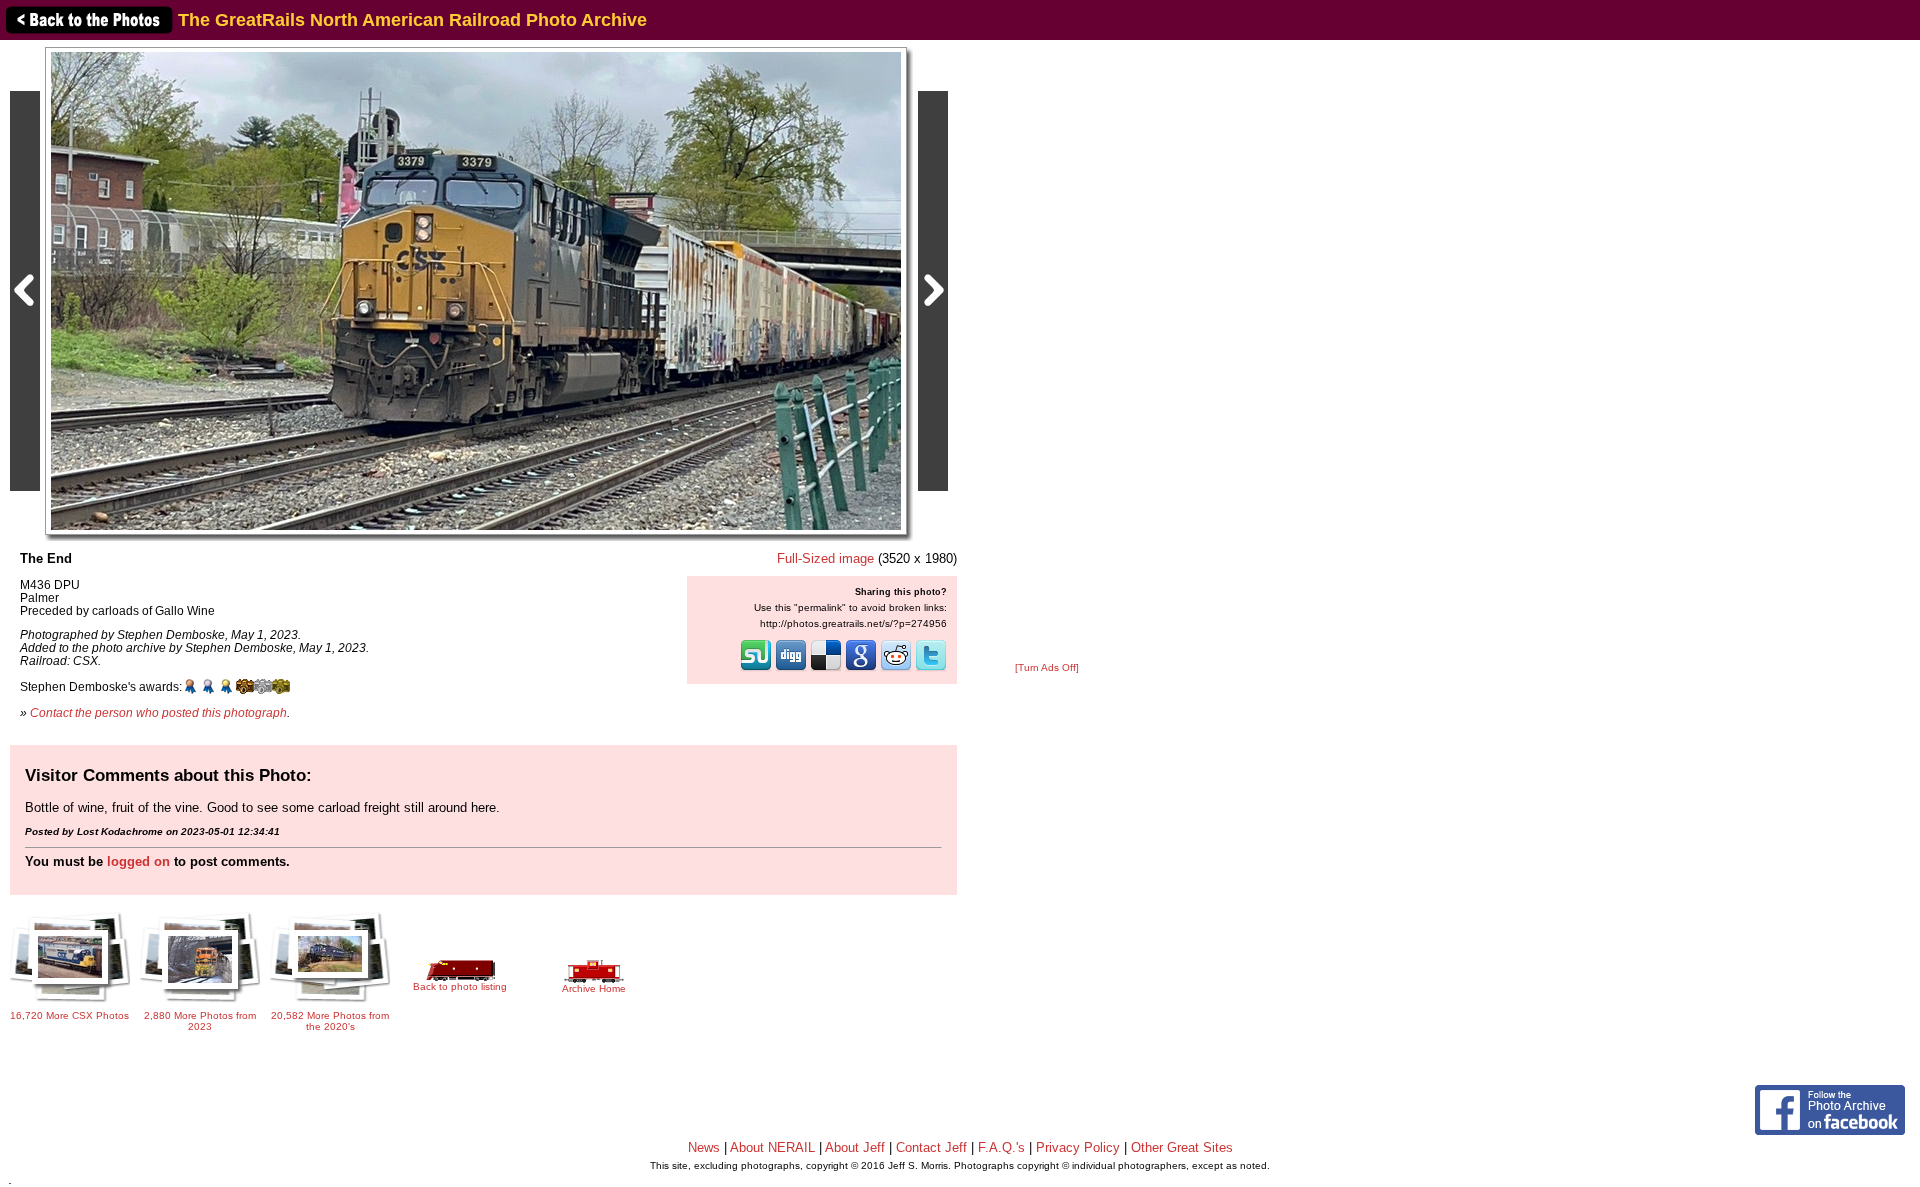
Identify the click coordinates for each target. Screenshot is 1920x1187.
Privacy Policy (1078, 1147)
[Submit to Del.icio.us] (826, 669)
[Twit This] (931, 669)
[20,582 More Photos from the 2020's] (330, 1003)
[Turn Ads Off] (1047, 667)
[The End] (476, 290)
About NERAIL (772, 1147)
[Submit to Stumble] (756, 669)
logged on (138, 861)
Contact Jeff (931, 1147)
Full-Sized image (825, 558)
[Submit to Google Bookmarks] (861, 669)
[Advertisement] (1047, 352)
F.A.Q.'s (1001, 1147)
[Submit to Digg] (791, 669)
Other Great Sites (1182, 1147)
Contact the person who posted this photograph (158, 712)
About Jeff (855, 1147)
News (704, 1147)
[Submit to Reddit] (896, 669)
